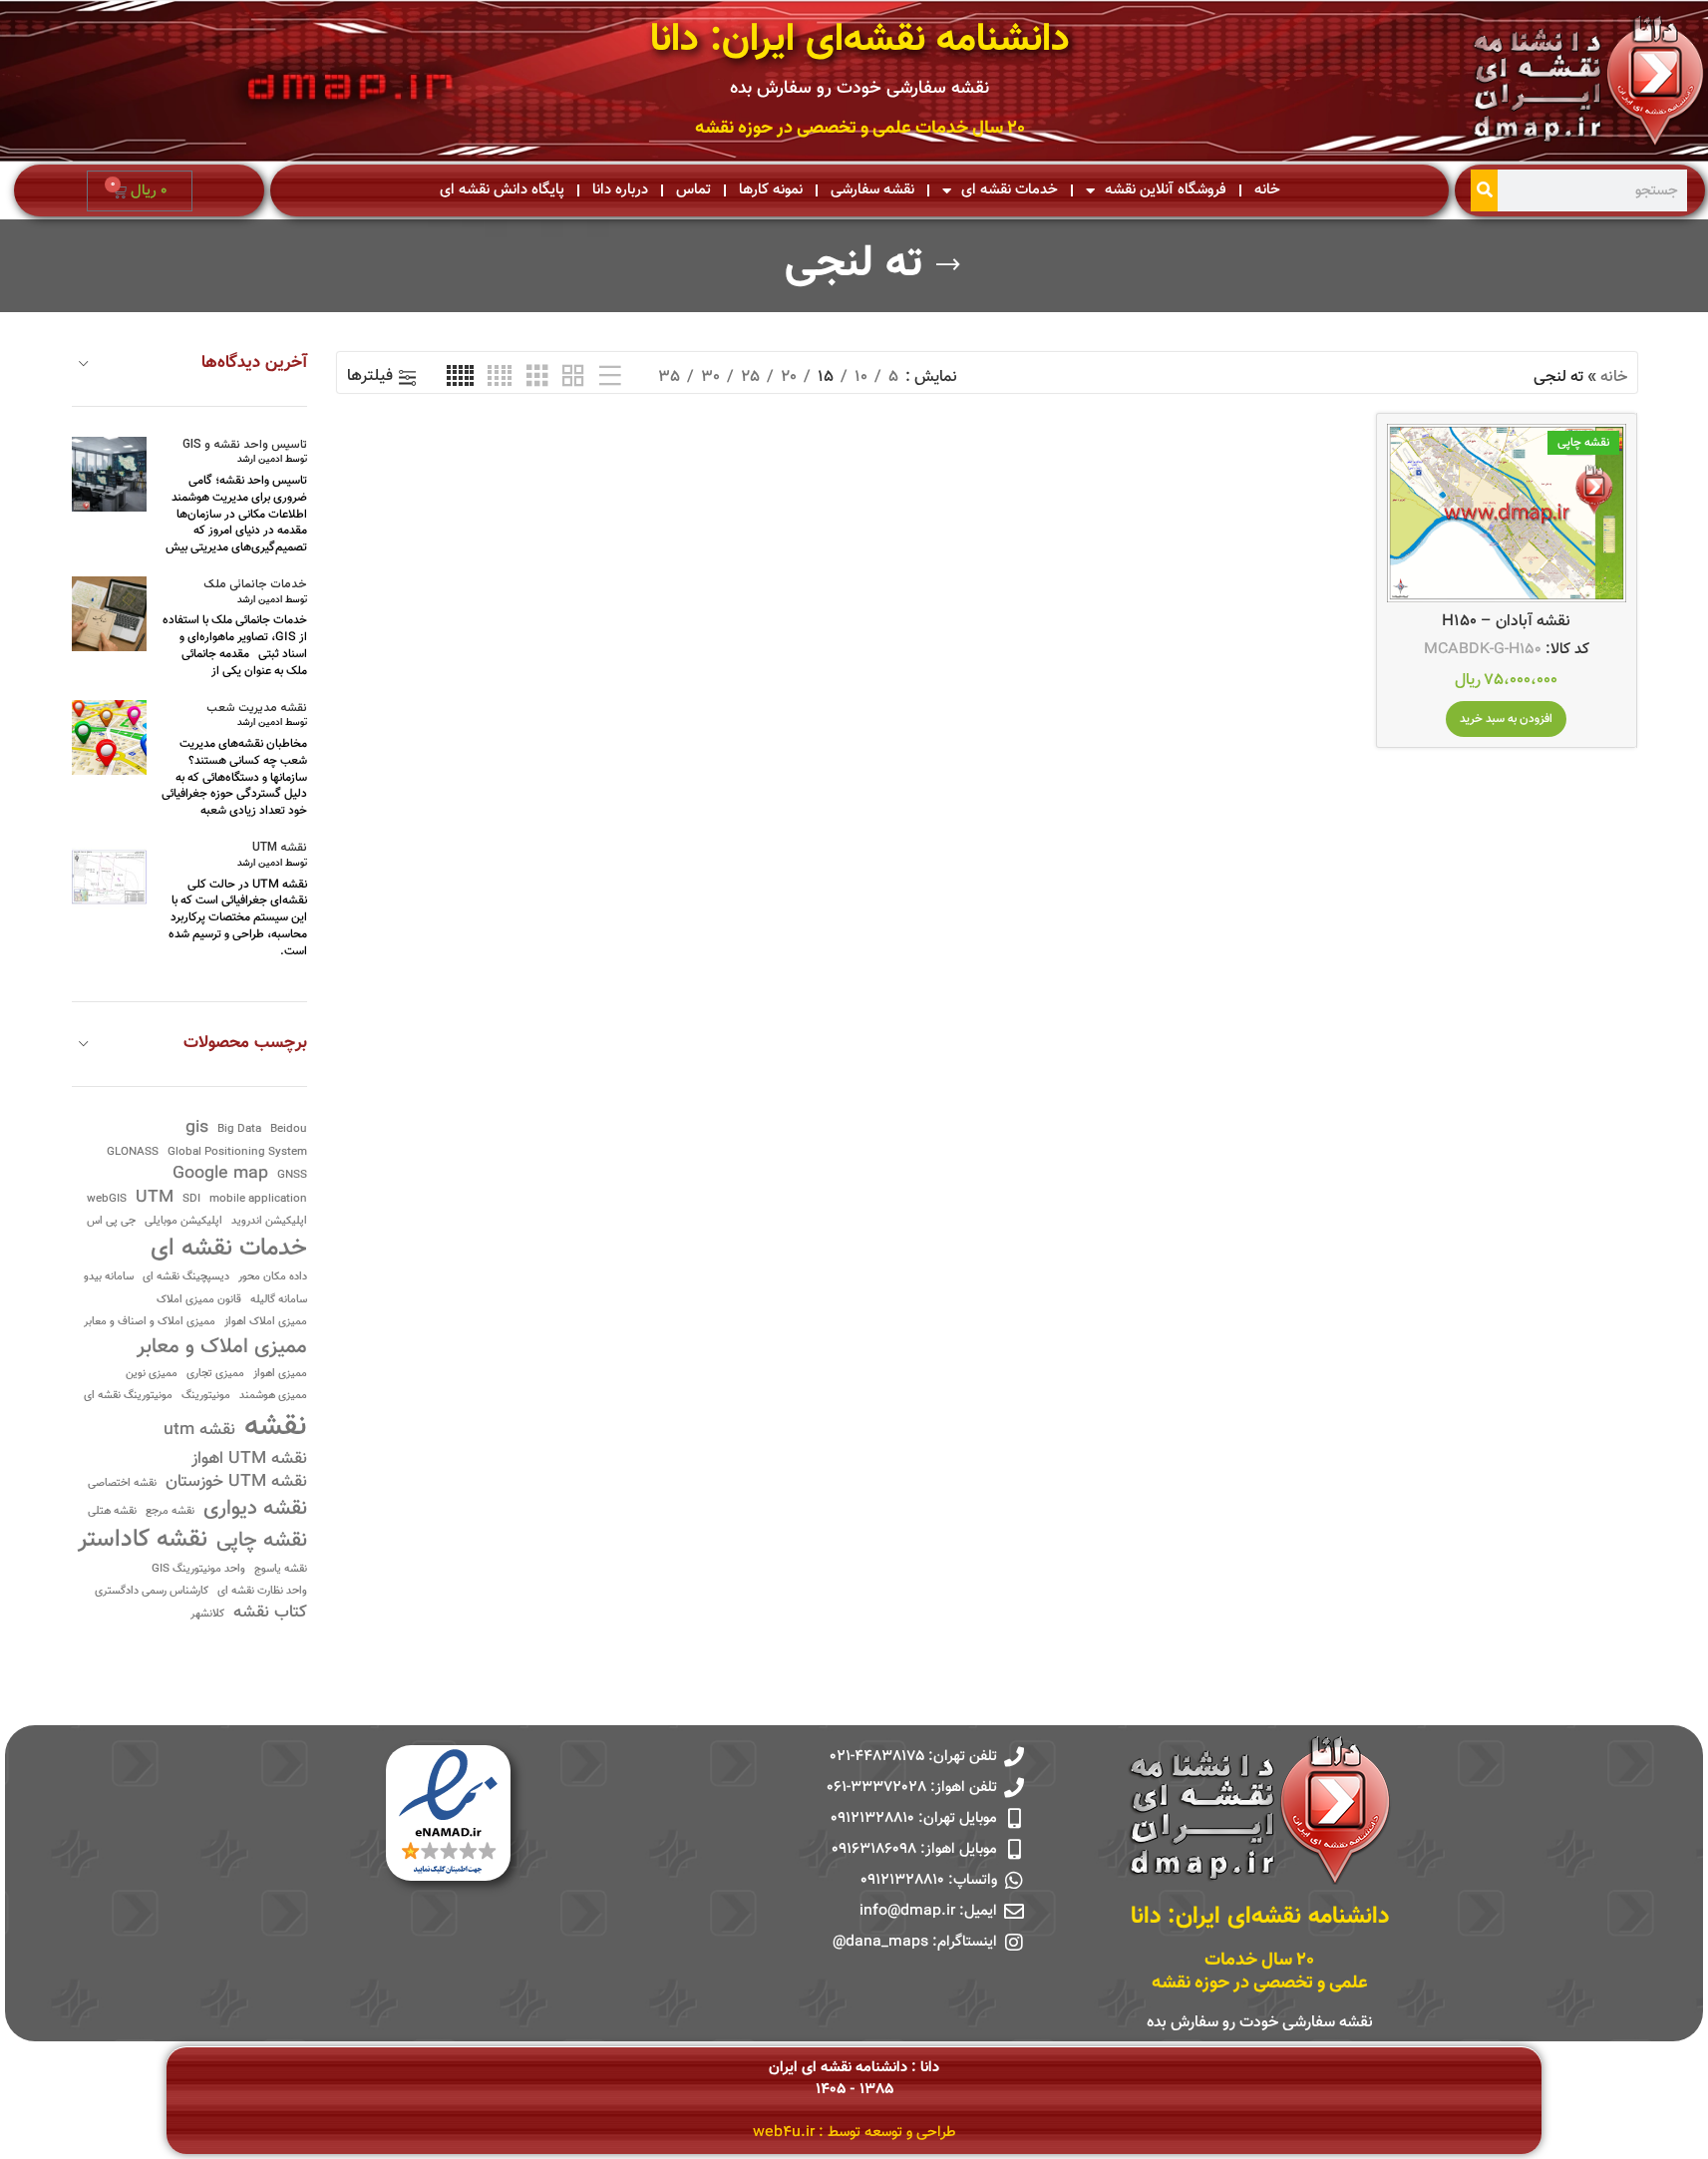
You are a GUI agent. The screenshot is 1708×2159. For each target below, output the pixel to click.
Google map (220, 1174)
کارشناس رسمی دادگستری (152, 1592)
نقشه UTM (280, 848)
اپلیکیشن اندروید (269, 1222)
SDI (191, 1200)
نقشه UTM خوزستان (236, 1482)
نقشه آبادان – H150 (1506, 622)
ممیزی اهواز (280, 1375)
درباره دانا (620, 190)
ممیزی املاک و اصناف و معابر (150, 1323)
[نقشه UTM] (109, 877)
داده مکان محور (273, 1278)
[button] (1506, 719)
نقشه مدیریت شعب (257, 709)
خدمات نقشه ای (1010, 190)
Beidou (289, 1130)
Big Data (239, 1130)
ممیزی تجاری (215, 1375)
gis (197, 1128)
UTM (155, 1198)
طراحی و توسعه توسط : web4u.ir (854, 2133)
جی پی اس (111, 1222)
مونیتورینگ (206, 1397)
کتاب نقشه (270, 1613)
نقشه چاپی (262, 1541)
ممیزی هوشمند (273, 1397)
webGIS (107, 1200)
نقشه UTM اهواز (249, 1459)
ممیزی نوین (152, 1375)
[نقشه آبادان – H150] (1506, 514)
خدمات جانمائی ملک (255, 585)
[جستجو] (1484, 190)
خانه (1267, 190)
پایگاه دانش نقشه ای (502, 190)
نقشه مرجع (170, 1512)
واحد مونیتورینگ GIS (198, 1570)
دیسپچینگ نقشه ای (186, 1278)
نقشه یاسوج (281, 1570)
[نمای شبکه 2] (573, 377)
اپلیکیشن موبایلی (183, 1222)
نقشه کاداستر (143, 1541)
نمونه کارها (771, 190)
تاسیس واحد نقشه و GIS (245, 445)
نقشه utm (199, 1431)
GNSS (292, 1176)
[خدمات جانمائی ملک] (109, 614)
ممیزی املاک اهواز (266, 1323)
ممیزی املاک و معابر (222, 1348)
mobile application (258, 1200)
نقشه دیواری (255, 1509)
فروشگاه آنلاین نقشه (1166, 190)
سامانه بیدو (109, 1278)
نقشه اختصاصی (122, 1484)
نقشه (276, 1428)
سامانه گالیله (279, 1301)
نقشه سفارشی (872, 190)
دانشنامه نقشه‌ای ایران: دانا (860, 40)
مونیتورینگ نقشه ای (128, 1397)
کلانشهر (207, 1615)
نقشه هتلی (112, 1512)
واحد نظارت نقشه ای (262, 1592)
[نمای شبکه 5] (460, 377)
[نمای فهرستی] (610, 377)
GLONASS (133, 1153)
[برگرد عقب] (948, 265)
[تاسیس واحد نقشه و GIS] (109, 474)
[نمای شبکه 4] (500, 377)
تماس (693, 190)
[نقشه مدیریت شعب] (109, 737)
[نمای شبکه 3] (537, 377)
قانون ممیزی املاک (199, 1301)
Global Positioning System (237, 1153)
